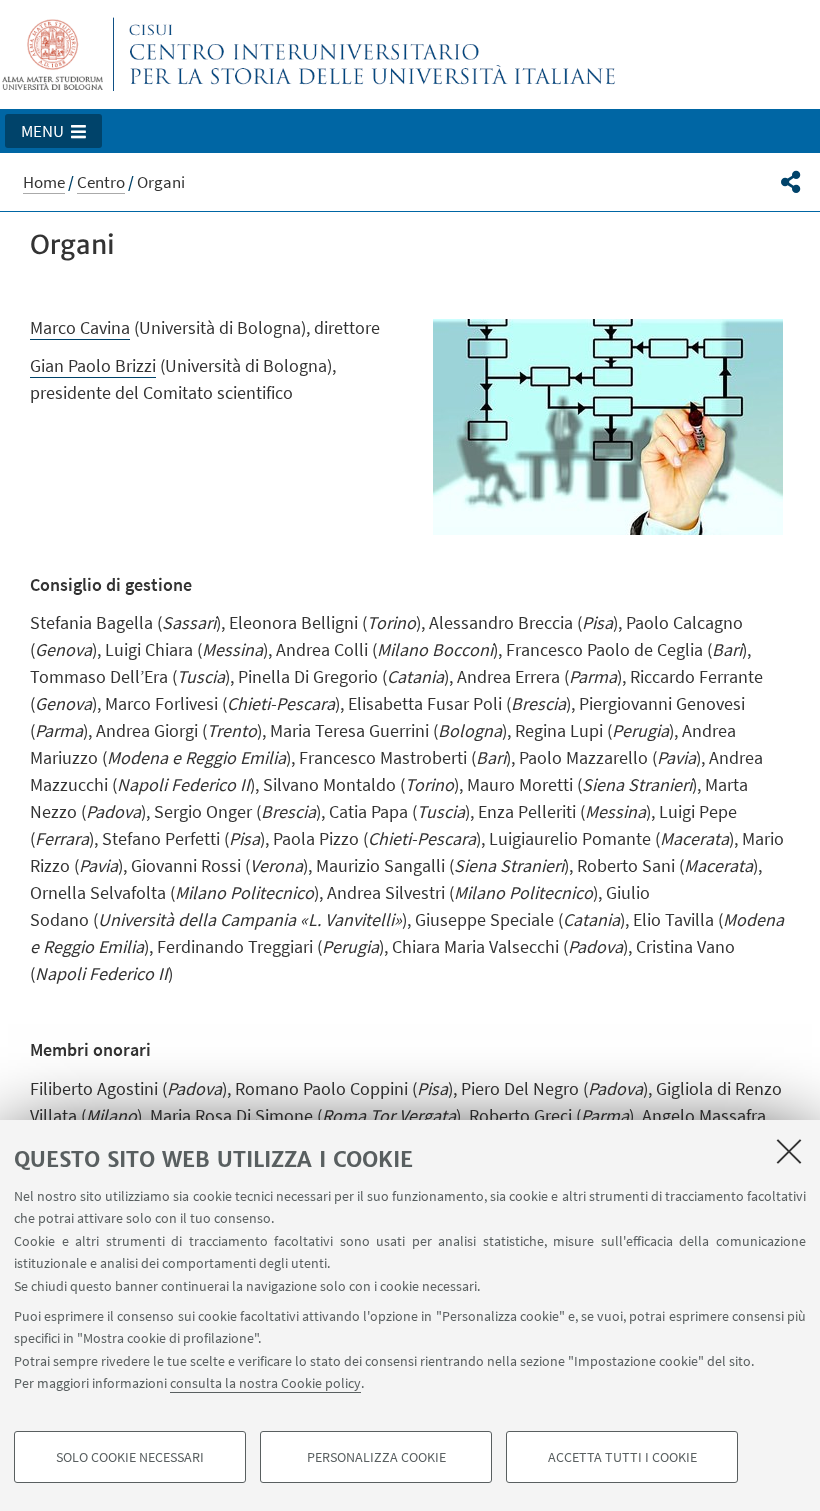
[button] (53, 131)
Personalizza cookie (376, 1457)
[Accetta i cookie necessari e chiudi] (789, 1151)
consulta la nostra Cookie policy (265, 1383)
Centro (101, 182)
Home (44, 182)
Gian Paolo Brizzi (93, 365)
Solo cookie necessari (130, 1457)
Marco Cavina (80, 327)
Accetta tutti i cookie (622, 1457)
